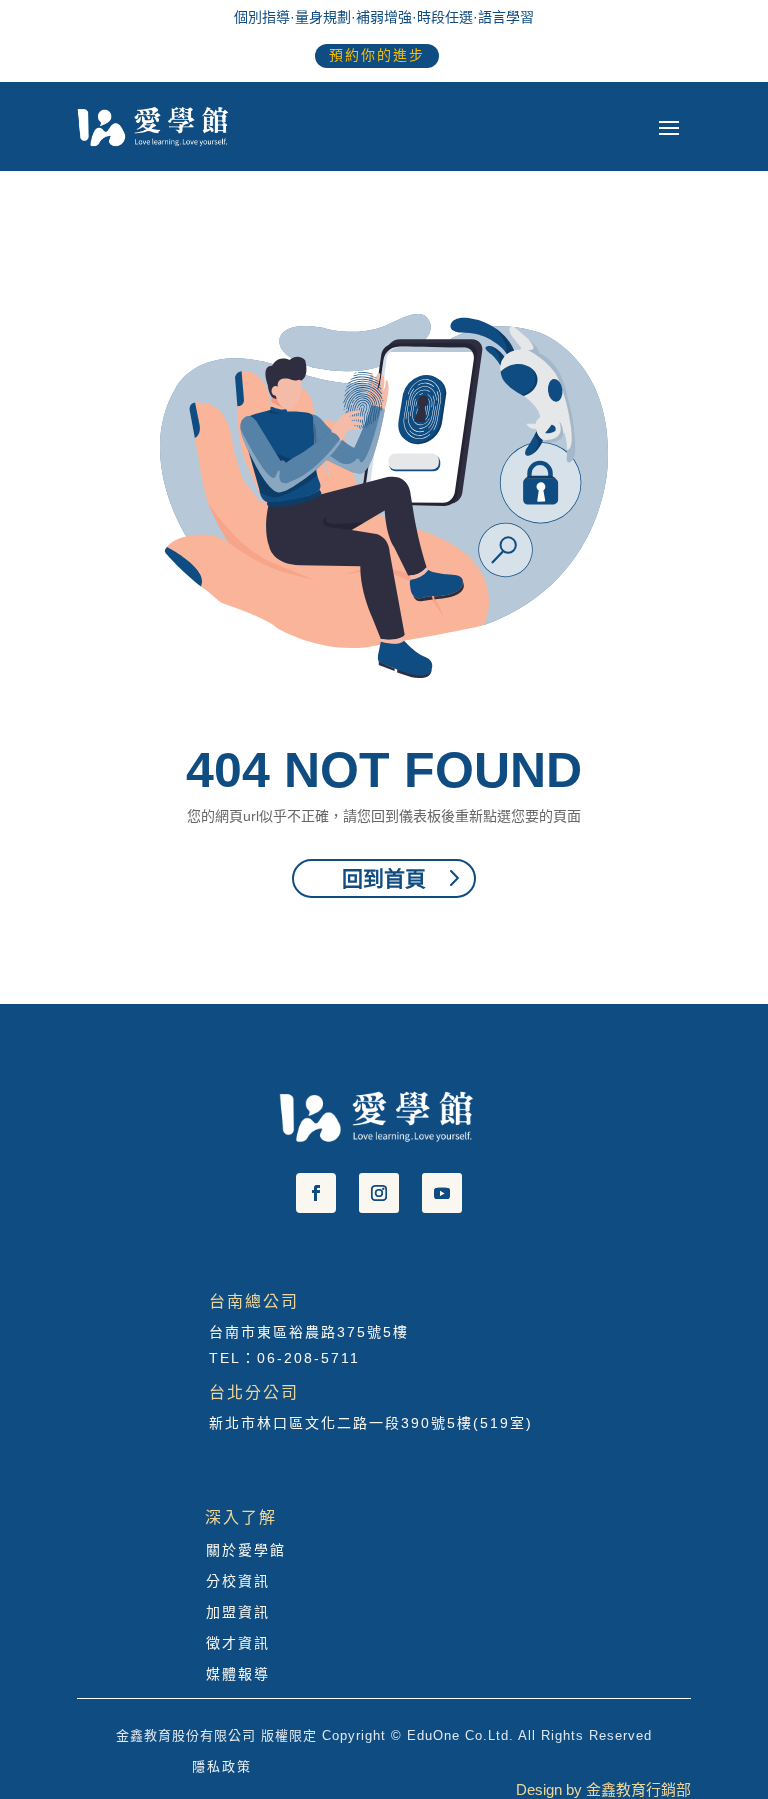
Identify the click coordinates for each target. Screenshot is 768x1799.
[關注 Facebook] (316, 1193)
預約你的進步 (377, 55)
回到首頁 (384, 878)
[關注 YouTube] (442, 1193)
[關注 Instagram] (379, 1193)
